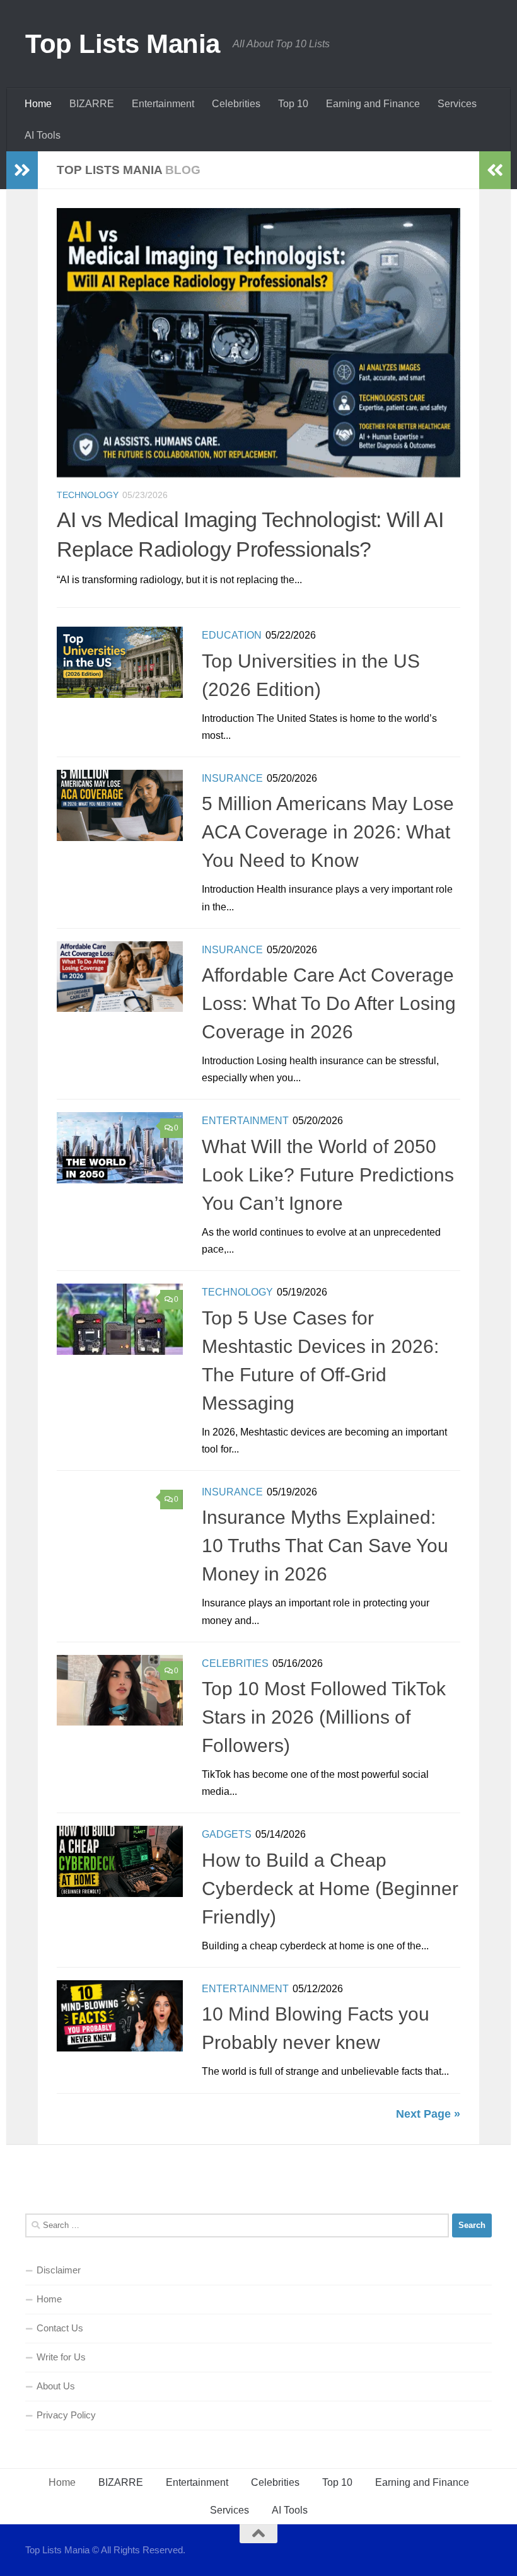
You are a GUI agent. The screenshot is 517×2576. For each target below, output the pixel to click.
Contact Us (60, 2328)
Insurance (232, 778)
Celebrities (236, 104)
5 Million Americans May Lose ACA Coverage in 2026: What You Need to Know (328, 832)
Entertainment (163, 104)
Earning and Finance (373, 104)
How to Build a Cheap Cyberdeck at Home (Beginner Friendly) (330, 1888)
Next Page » (428, 2114)
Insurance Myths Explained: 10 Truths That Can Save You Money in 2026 (325, 1546)
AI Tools (43, 135)
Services (457, 104)
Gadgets (227, 1834)
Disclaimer (59, 2270)
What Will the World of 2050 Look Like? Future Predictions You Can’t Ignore (328, 1175)
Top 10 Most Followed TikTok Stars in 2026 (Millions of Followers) (324, 1717)
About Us (56, 2386)
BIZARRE (92, 104)
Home (38, 104)
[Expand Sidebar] (22, 170)
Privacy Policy (66, 2415)
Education (232, 635)
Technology (88, 495)
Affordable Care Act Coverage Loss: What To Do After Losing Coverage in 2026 (329, 1003)
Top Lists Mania (123, 44)
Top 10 (293, 104)
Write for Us (61, 2357)
